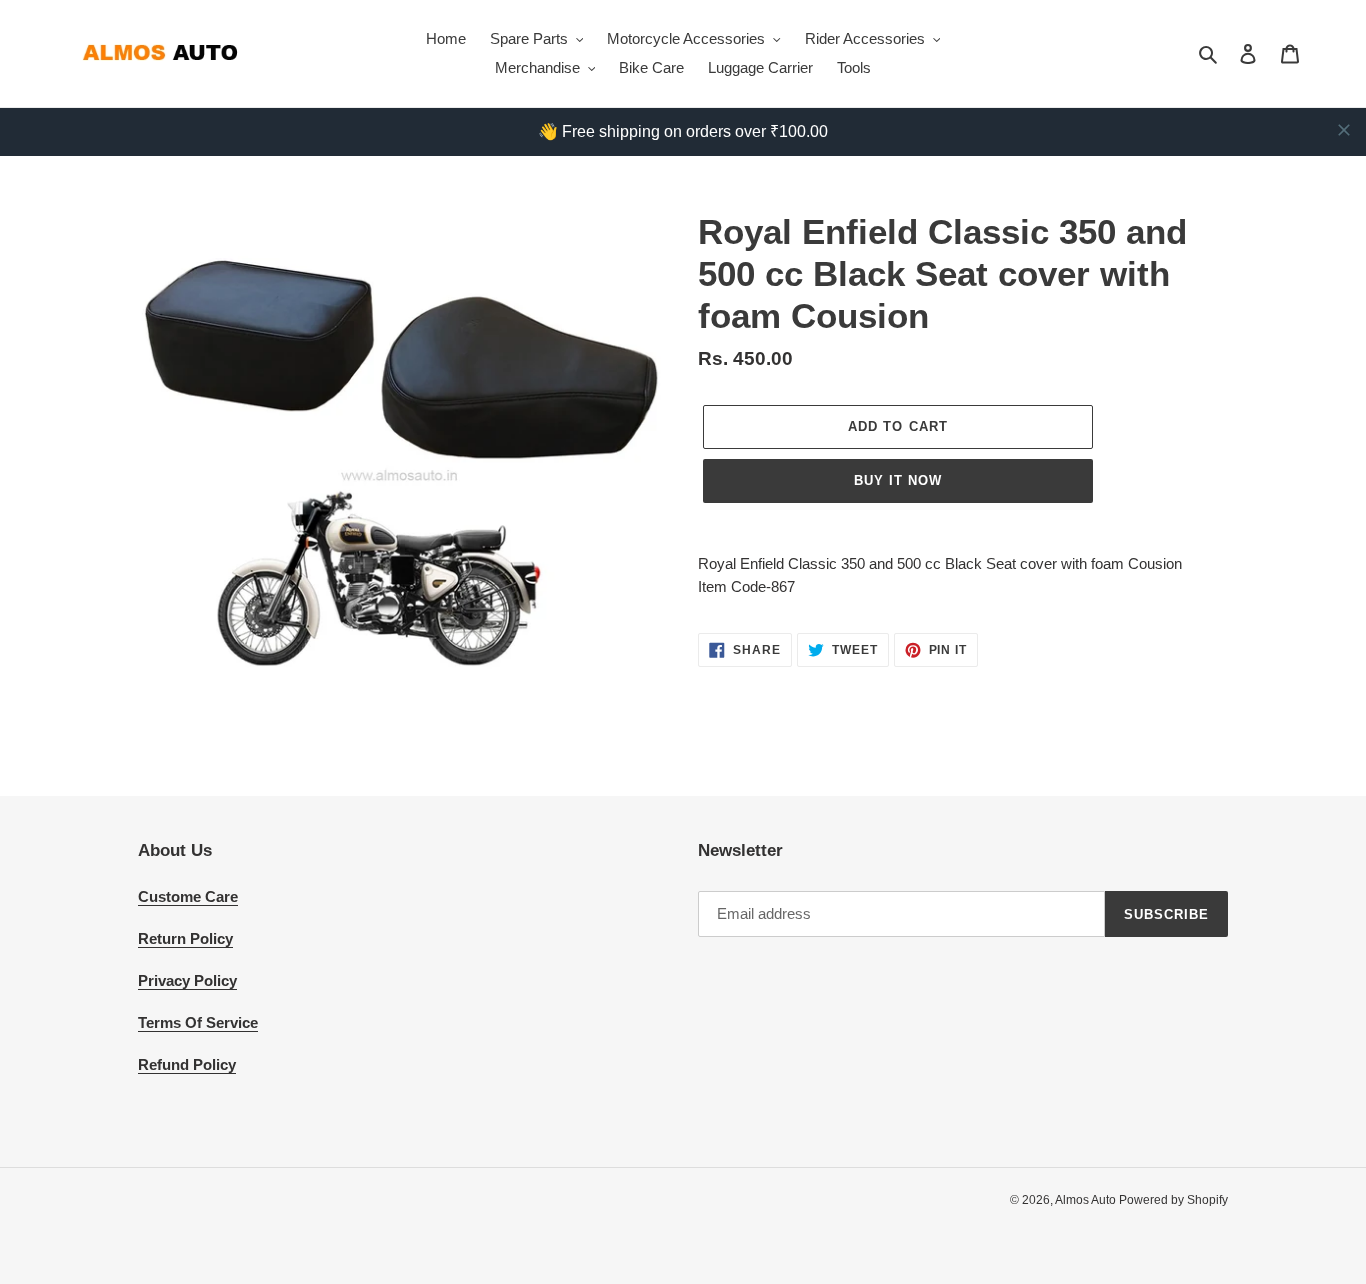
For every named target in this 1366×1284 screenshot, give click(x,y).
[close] (1344, 130)
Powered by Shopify (1173, 1200)
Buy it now (898, 480)
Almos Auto (1087, 1200)
